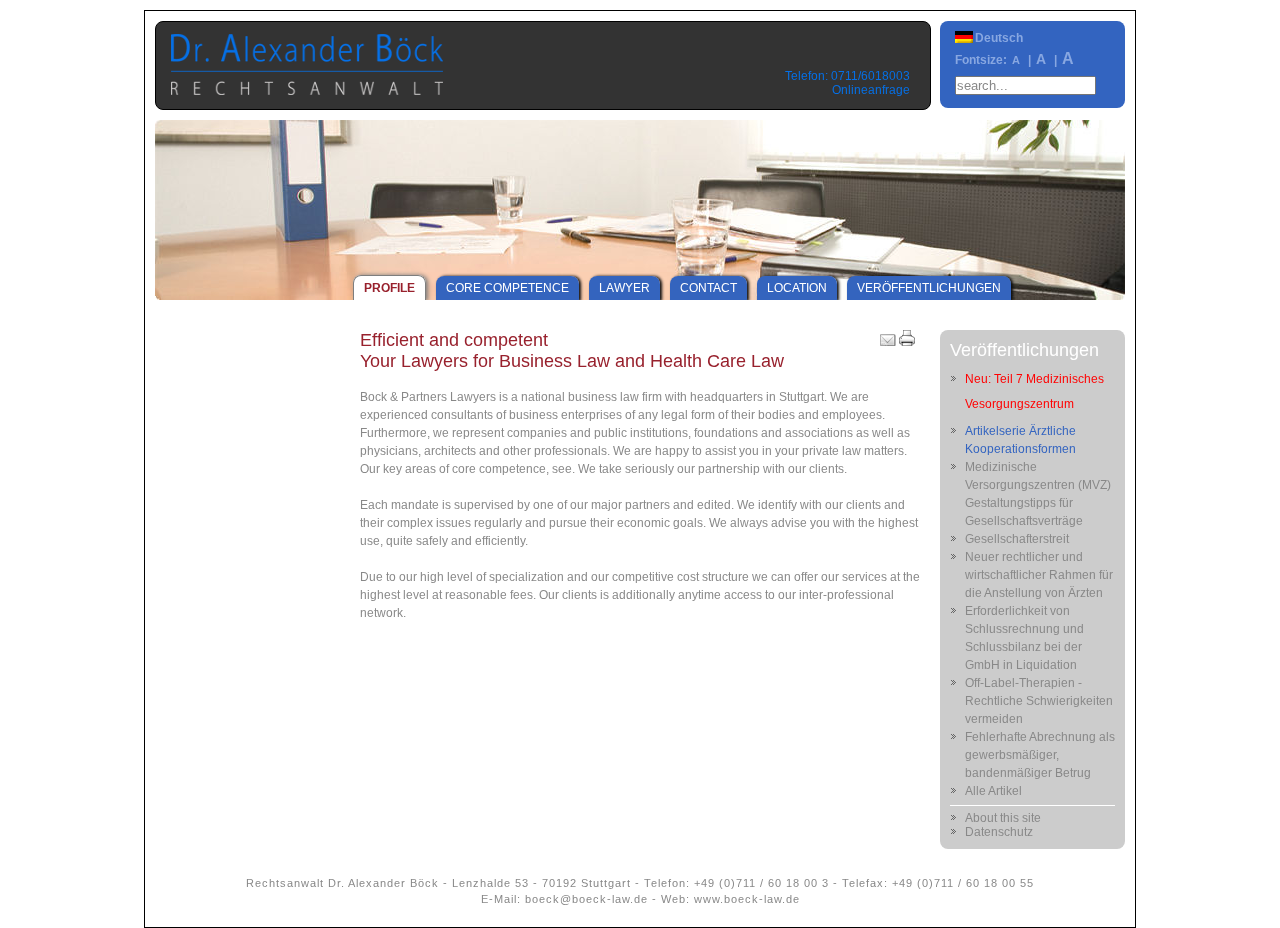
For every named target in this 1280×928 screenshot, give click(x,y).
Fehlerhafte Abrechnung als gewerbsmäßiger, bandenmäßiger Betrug (1040, 755)
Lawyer (624, 288)
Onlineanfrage (871, 90)
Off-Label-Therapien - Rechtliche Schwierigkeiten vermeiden (1039, 701)
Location (797, 288)
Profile (389, 288)
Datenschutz (999, 832)
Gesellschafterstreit (1017, 539)
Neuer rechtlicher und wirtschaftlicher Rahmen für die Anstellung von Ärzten (1039, 575)
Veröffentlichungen (929, 288)
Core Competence (507, 288)
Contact (708, 288)
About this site (1003, 818)
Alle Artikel (993, 791)
